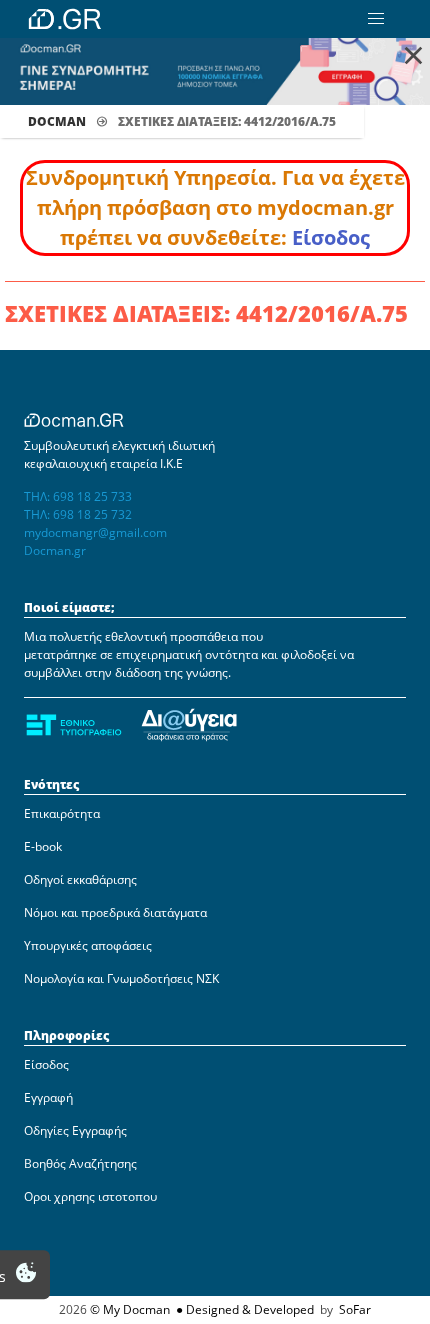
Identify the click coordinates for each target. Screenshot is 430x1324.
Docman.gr (55, 550)
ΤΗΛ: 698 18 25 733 (78, 496)
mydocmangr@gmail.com (95, 532)
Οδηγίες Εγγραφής (75, 1130)
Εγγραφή (48, 1097)
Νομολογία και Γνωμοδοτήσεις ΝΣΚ (121, 978)
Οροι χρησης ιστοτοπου (90, 1196)
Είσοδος (331, 237)
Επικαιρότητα (62, 813)
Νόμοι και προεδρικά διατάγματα (115, 912)
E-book (43, 846)
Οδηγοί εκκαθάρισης (80, 879)
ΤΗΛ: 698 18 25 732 (78, 514)
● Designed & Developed (243, 1309)
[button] (376, 19)
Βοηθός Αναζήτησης (80, 1163)
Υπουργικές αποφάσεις (88, 945)
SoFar (355, 1309)
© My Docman (130, 1309)
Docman (57, 121)
